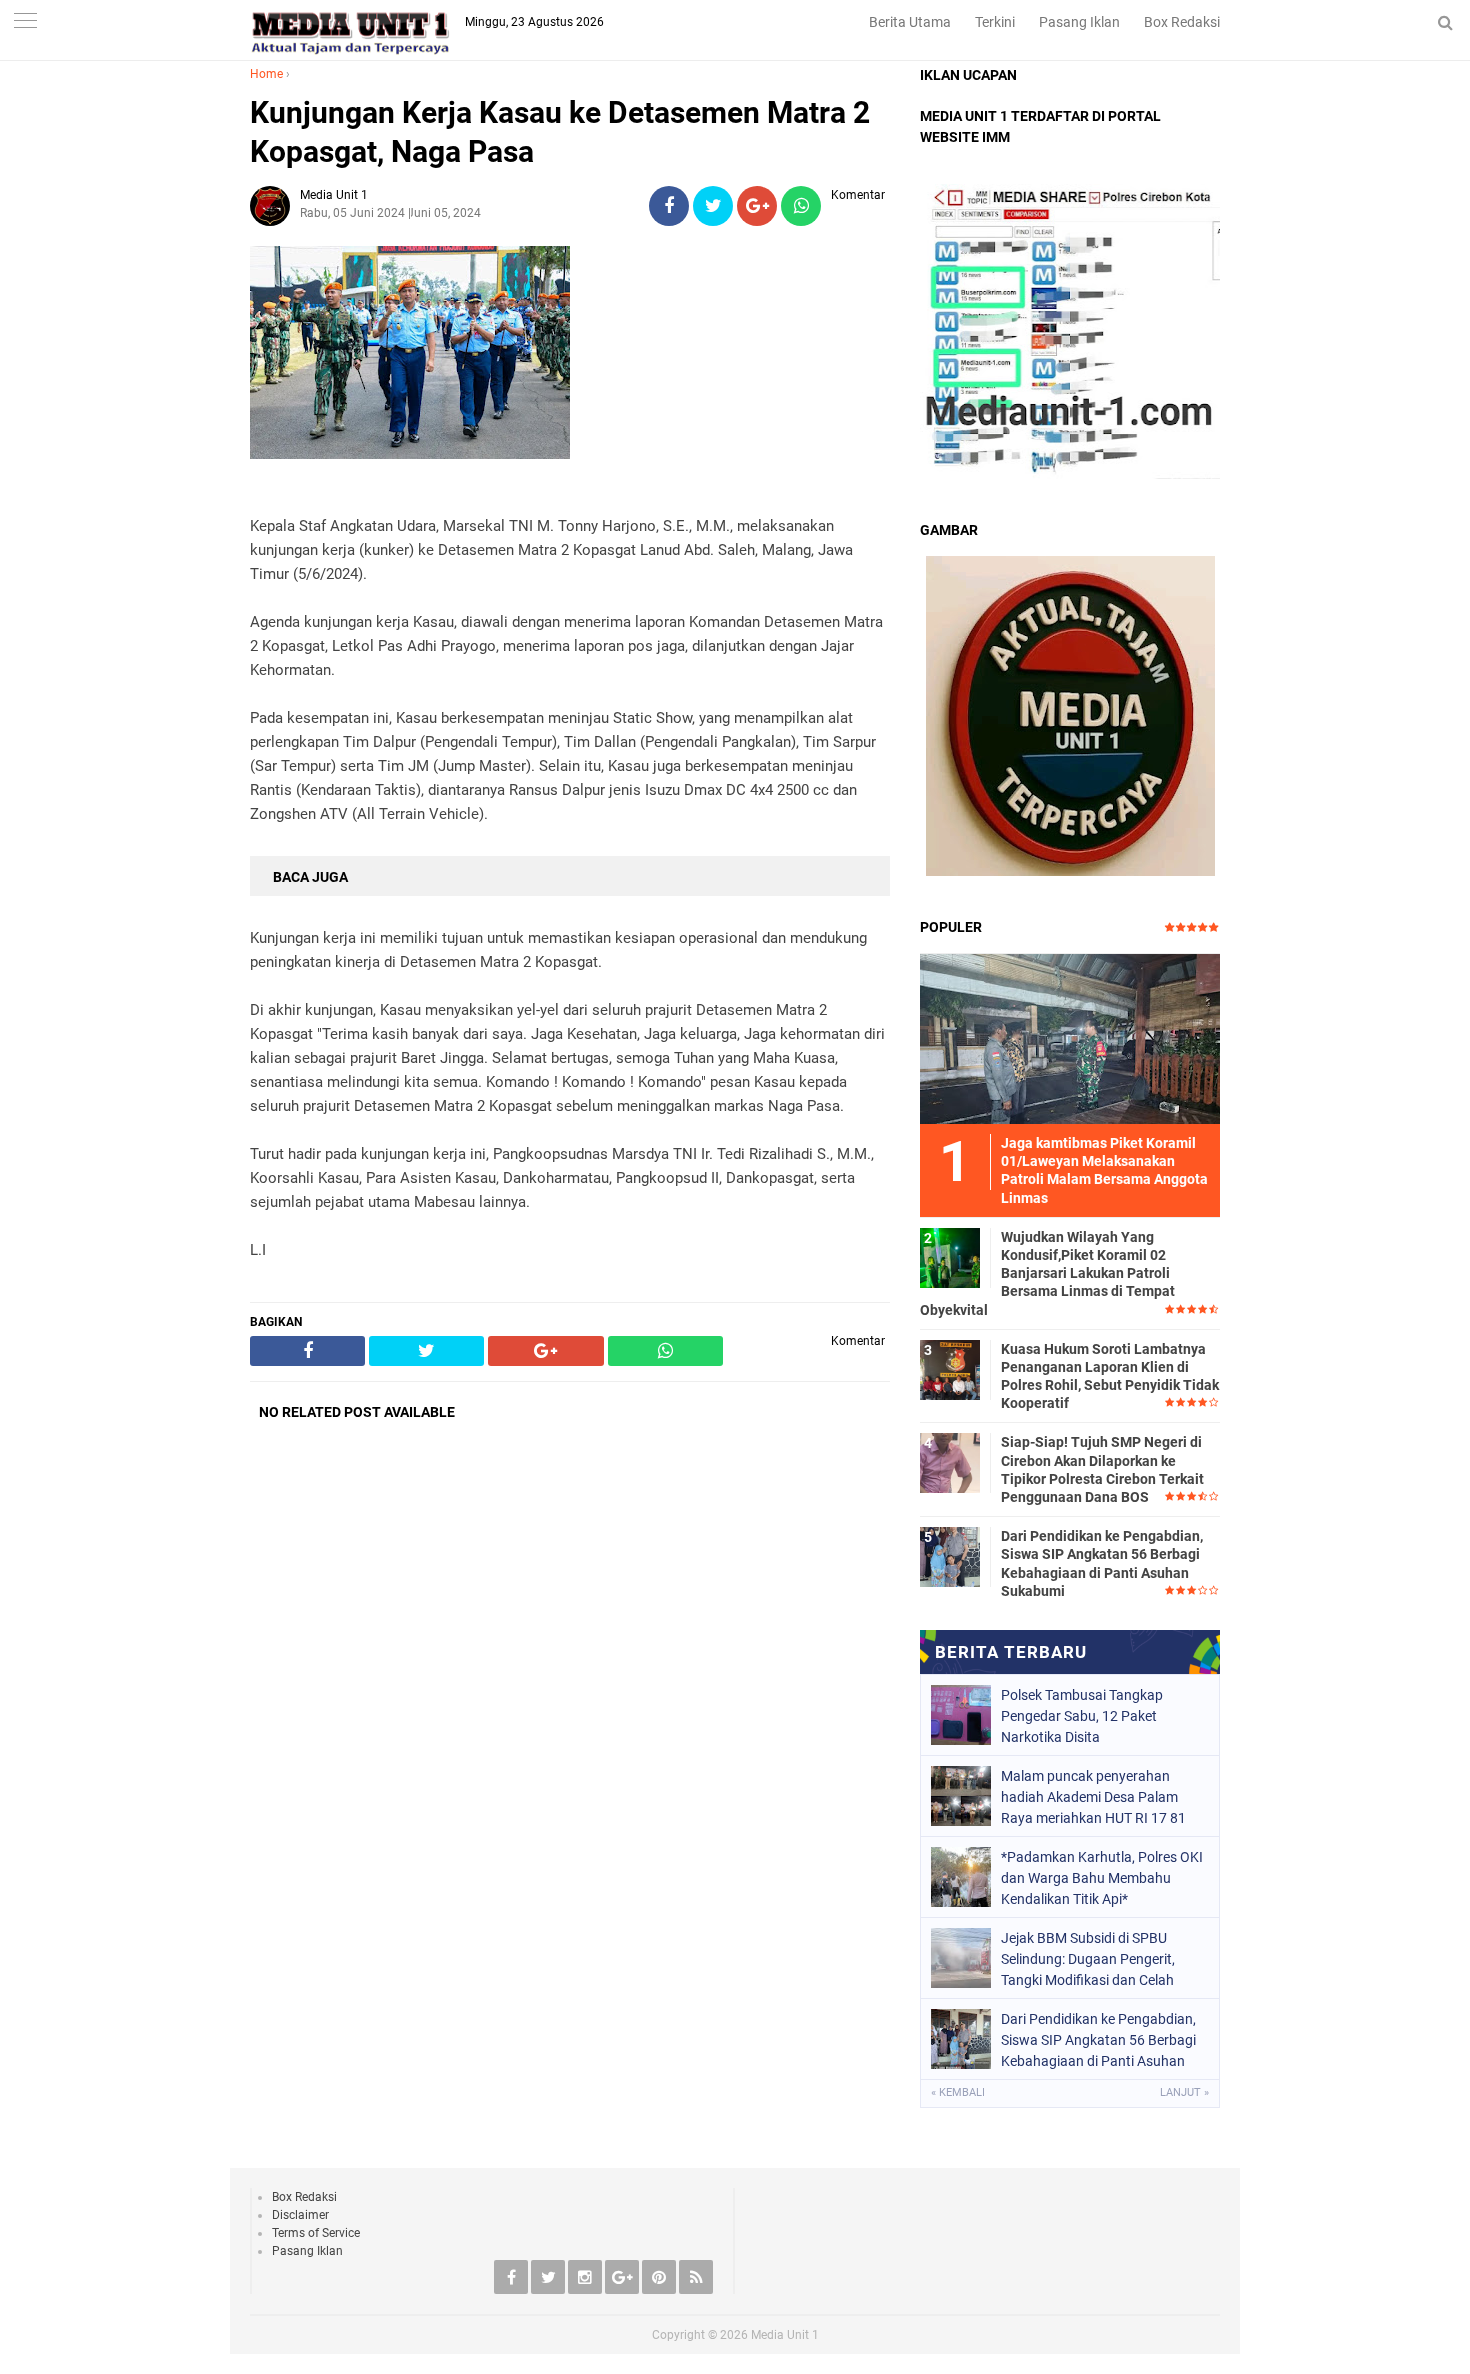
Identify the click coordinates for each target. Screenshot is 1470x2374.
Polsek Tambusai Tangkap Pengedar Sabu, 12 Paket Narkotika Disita (1082, 1716)
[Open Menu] (25, 22)
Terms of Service (316, 2233)
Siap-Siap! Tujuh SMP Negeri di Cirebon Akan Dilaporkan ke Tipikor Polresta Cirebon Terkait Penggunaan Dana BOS (1102, 1469)
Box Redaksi (1182, 22)
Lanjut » (1184, 2092)
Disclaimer (300, 2215)
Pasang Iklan (1079, 22)
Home (266, 74)
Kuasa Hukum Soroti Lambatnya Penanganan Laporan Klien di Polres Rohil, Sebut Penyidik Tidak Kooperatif (1110, 1376)
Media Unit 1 (785, 2335)
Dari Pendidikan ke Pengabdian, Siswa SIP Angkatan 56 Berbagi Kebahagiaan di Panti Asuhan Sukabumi (1102, 1563)
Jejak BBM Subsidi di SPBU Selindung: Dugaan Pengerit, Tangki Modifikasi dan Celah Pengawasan (1088, 1959)
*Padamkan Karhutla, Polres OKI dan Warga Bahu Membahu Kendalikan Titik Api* (1102, 1878)
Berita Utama (910, 22)
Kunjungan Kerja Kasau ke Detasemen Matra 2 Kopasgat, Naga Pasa (560, 132)
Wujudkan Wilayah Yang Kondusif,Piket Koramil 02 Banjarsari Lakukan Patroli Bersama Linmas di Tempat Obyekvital (1047, 1273)
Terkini (995, 22)
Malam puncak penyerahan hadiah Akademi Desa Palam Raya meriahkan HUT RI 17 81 (1093, 1797)
